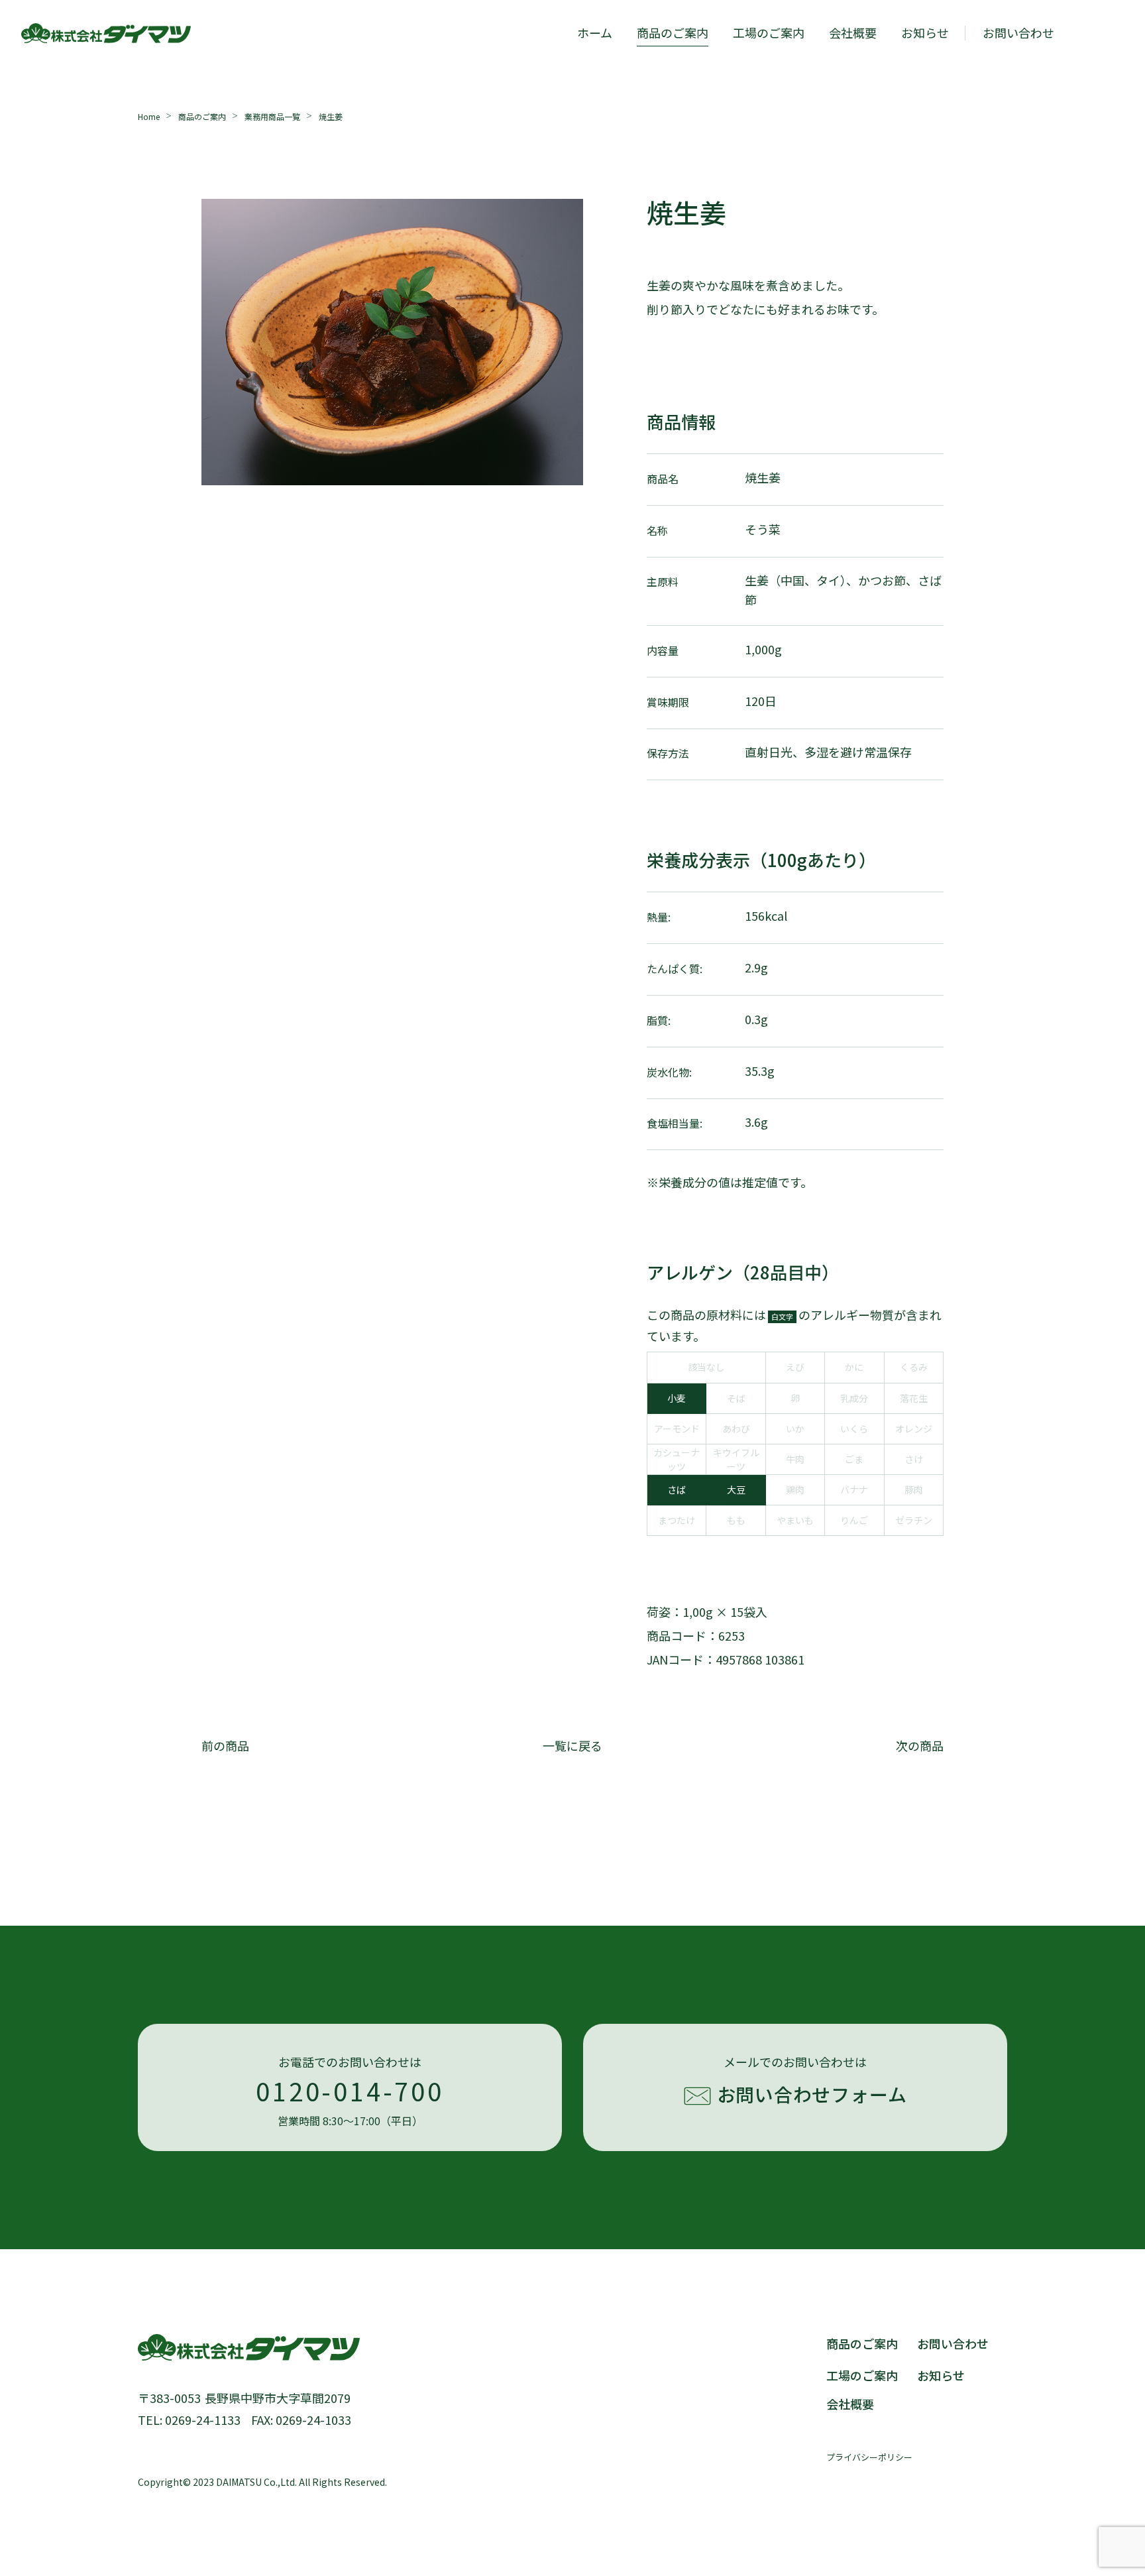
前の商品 (225, 1745)
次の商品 (920, 1745)
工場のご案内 (769, 32)
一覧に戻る (572, 1745)
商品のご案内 (673, 32)
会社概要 (853, 32)
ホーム (595, 32)
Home (149, 116)
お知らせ (925, 32)
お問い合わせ (953, 2343)
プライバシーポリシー (869, 2457)
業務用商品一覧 (272, 116)
